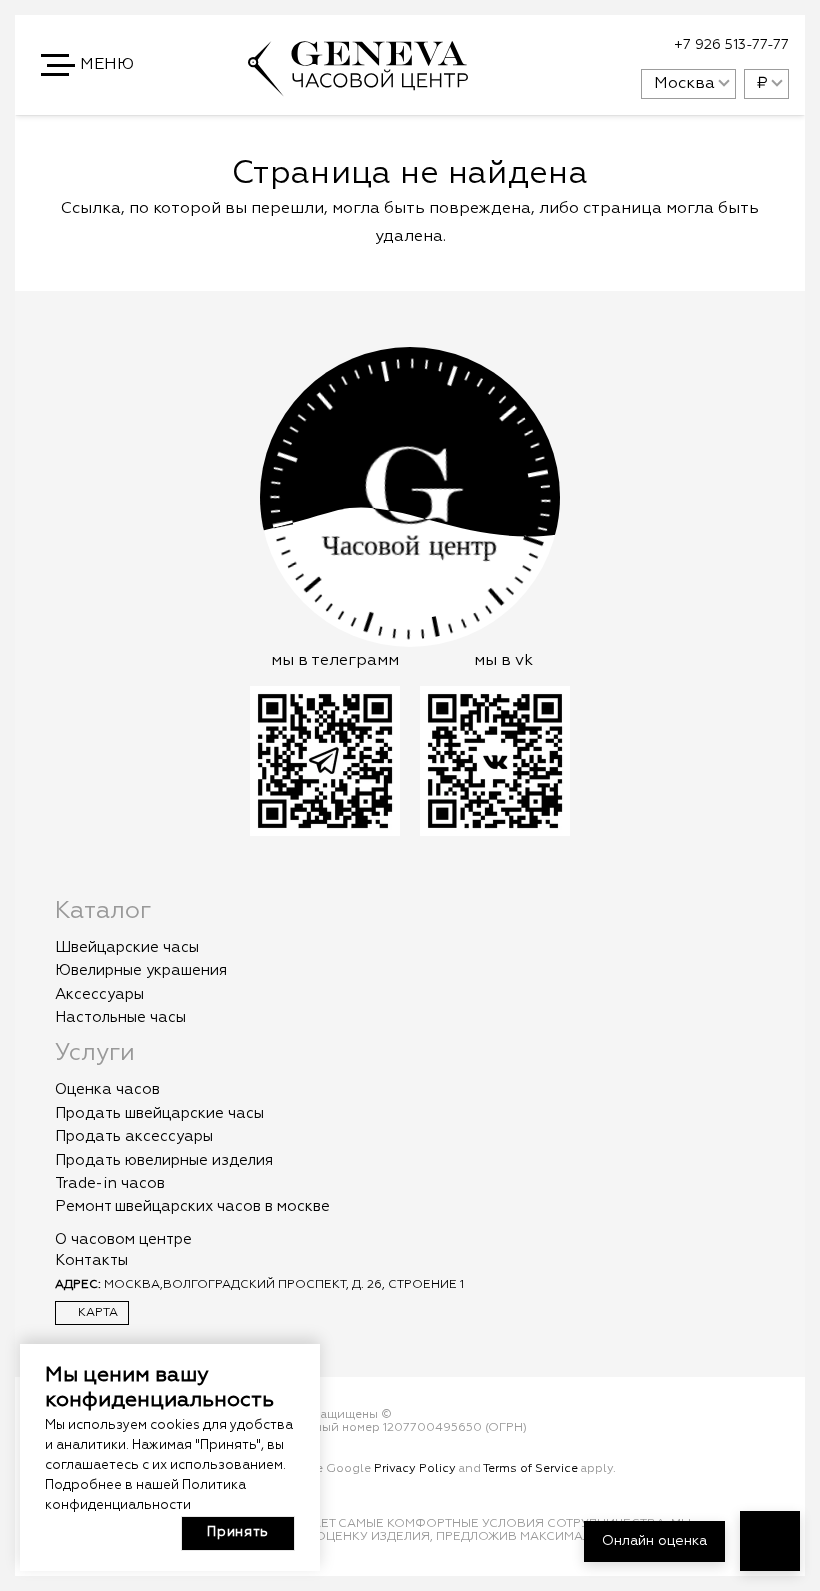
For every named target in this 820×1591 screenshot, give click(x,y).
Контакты (91, 1260)
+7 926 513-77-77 (731, 45)
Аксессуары (99, 994)
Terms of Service (530, 1469)
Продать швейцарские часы (159, 1113)
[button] (89, 65)
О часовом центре (123, 1239)
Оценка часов (107, 1089)
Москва (684, 84)
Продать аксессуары (134, 1136)
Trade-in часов (110, 1183)
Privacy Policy (415, 1469)
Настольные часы (120, 1017)
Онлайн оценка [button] (654, 1541)
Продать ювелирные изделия (164, 1160)
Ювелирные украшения (141, 970)
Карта (96, 1313)
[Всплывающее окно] (576, 46)
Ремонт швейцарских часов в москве (192, 1206)
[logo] (358, 87)
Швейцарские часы (127, 947)
